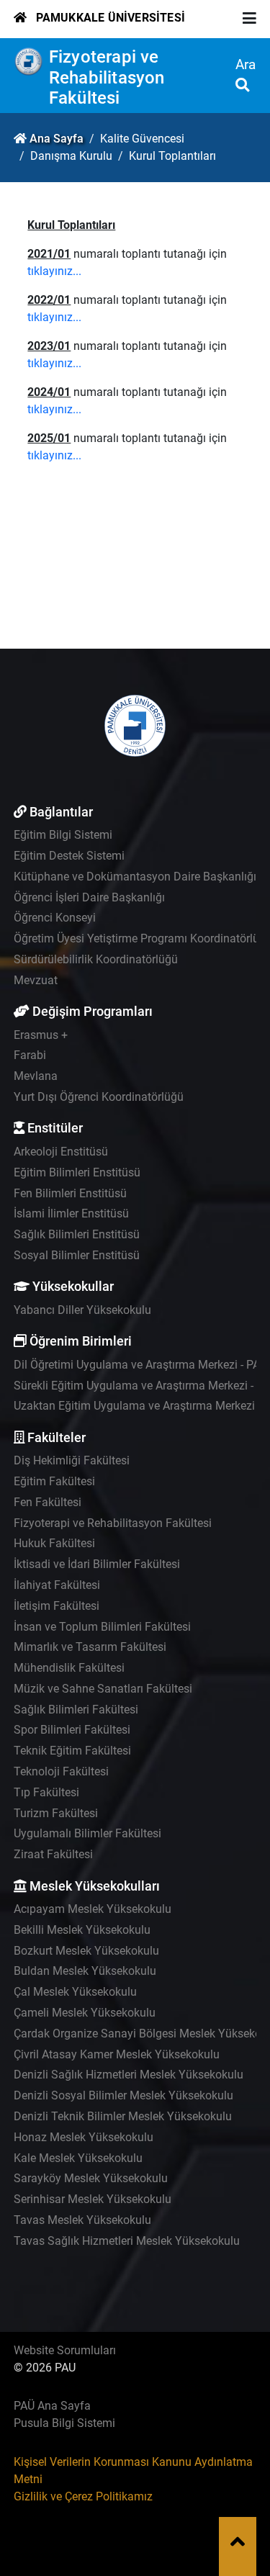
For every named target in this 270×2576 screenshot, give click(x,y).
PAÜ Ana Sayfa (52, 2406)
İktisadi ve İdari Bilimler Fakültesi (97, 1564)
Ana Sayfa (57, 139)
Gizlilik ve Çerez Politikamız (83, 2496)
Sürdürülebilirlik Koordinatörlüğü (96, 959)
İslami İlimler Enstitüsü (71, 1213)
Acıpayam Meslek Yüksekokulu (93, 1909)
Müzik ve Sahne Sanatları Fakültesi (103, 1689)
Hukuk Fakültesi (54, 1543)
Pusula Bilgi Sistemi (64, 2423)
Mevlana (36, 1076)
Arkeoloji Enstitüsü (61, 1152)
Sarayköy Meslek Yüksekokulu (91, 2178)
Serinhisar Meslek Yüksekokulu (93, 2199)
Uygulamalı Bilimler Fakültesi (87, 1833)
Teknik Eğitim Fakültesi (72, 1751)
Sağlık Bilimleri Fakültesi (76, 1710)
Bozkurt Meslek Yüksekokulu (86, 1951)
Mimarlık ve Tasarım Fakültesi (90, 1647)
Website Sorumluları (65, 2350)
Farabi (30, 1055)
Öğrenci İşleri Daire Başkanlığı (89, 897)
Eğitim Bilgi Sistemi (63, 835)
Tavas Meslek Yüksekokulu (82, 2220)
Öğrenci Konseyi (55, 918)
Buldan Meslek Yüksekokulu (85, 1971)
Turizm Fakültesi (56, 1813)
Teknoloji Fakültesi (61, 1771)
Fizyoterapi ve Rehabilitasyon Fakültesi (107, 78)
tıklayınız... (54, 271)
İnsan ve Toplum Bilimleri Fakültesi (102, 1627)
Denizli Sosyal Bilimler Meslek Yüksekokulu (123, 2095)
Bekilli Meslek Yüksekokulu (82, 1930)
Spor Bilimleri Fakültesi (72, 1730)
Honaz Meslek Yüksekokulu (84, 2137)
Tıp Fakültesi (46, 1792)
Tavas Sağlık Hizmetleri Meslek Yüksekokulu (127, 2241)
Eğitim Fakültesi (54, 1481)
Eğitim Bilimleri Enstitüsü (77, 1172)
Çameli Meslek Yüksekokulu (85, 2013)
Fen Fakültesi (48, 1502)
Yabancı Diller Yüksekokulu (82, 1310)
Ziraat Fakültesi (53, 1854)
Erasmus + (41, 1035)
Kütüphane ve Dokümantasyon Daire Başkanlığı (135, 877)
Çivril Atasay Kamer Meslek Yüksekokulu (117, 2054)
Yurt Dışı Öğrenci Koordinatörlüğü (99, 1097)
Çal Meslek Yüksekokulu (75, 1992)
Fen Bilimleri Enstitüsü (70, 1193)
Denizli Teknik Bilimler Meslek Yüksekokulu (123, 2116)
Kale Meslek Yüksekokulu (78, 2158)
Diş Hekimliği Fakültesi (72, 1460)
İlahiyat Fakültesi (57, 1585)
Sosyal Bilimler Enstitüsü (77, 1255)
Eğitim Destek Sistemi (69, 856)
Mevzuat (36, 980)
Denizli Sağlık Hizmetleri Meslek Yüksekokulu (129, 2075)
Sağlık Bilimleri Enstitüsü (77, 1234)
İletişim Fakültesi (57, 1606)
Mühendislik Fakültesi (69, 1668)
